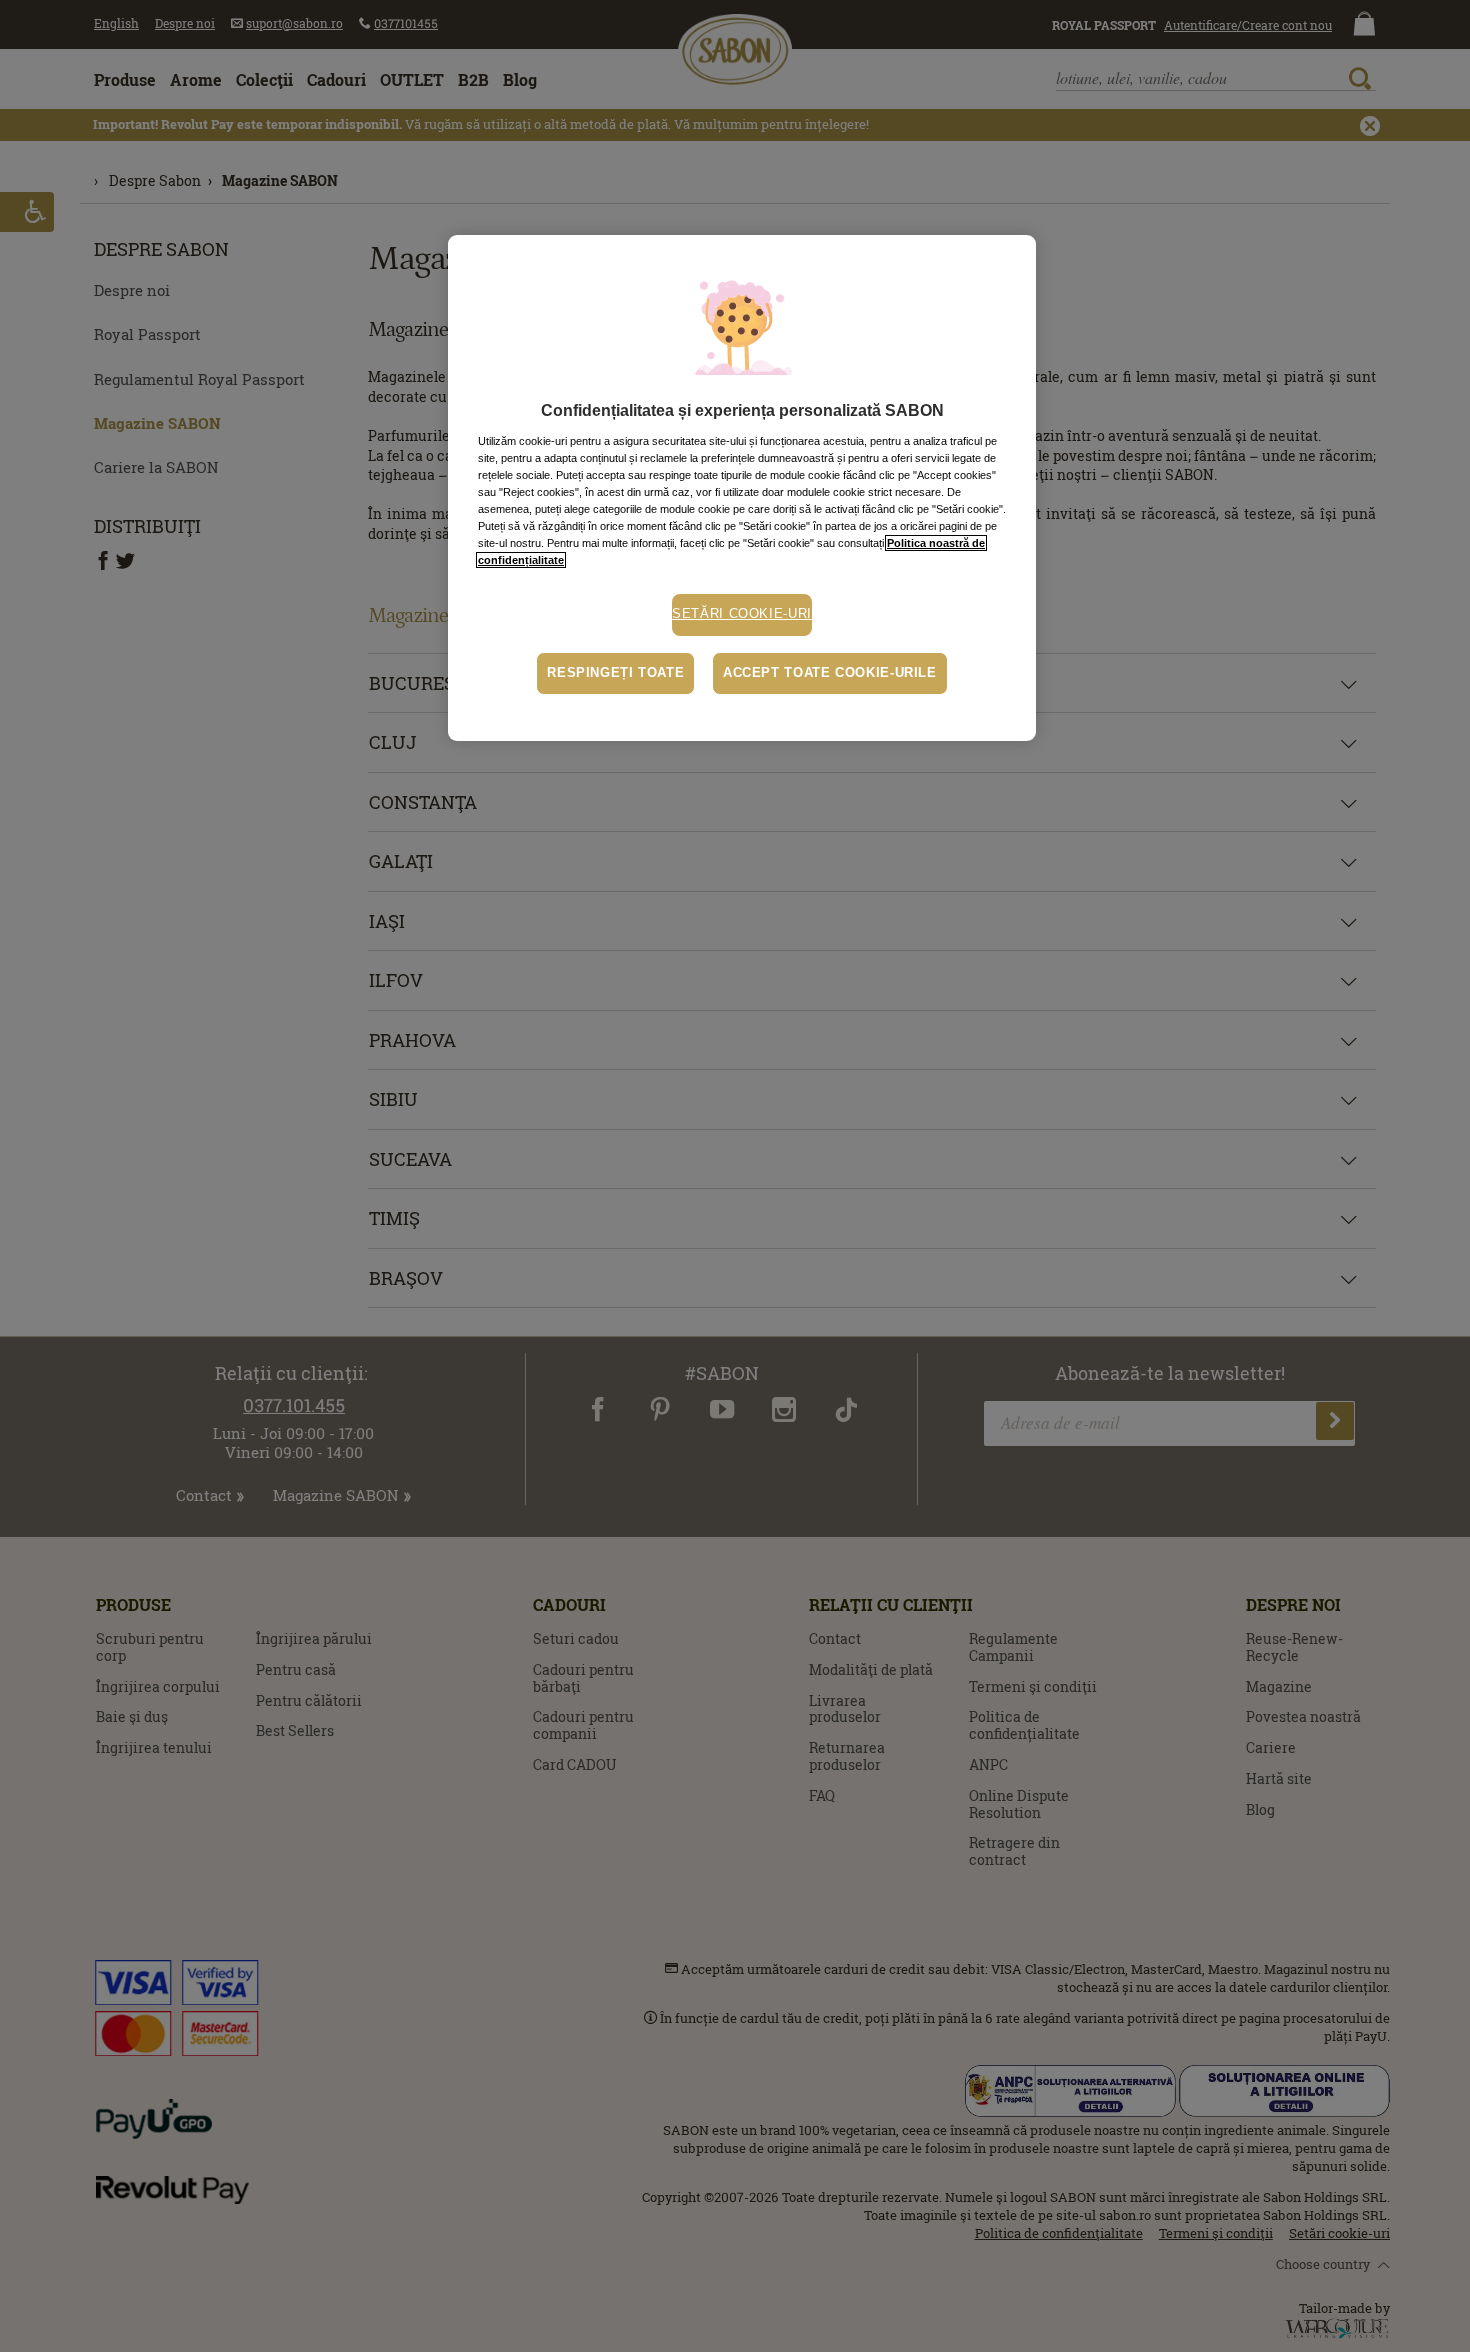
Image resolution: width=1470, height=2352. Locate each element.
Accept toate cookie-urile (830, 673)
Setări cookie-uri (742, 614)
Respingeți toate (615, 673)
